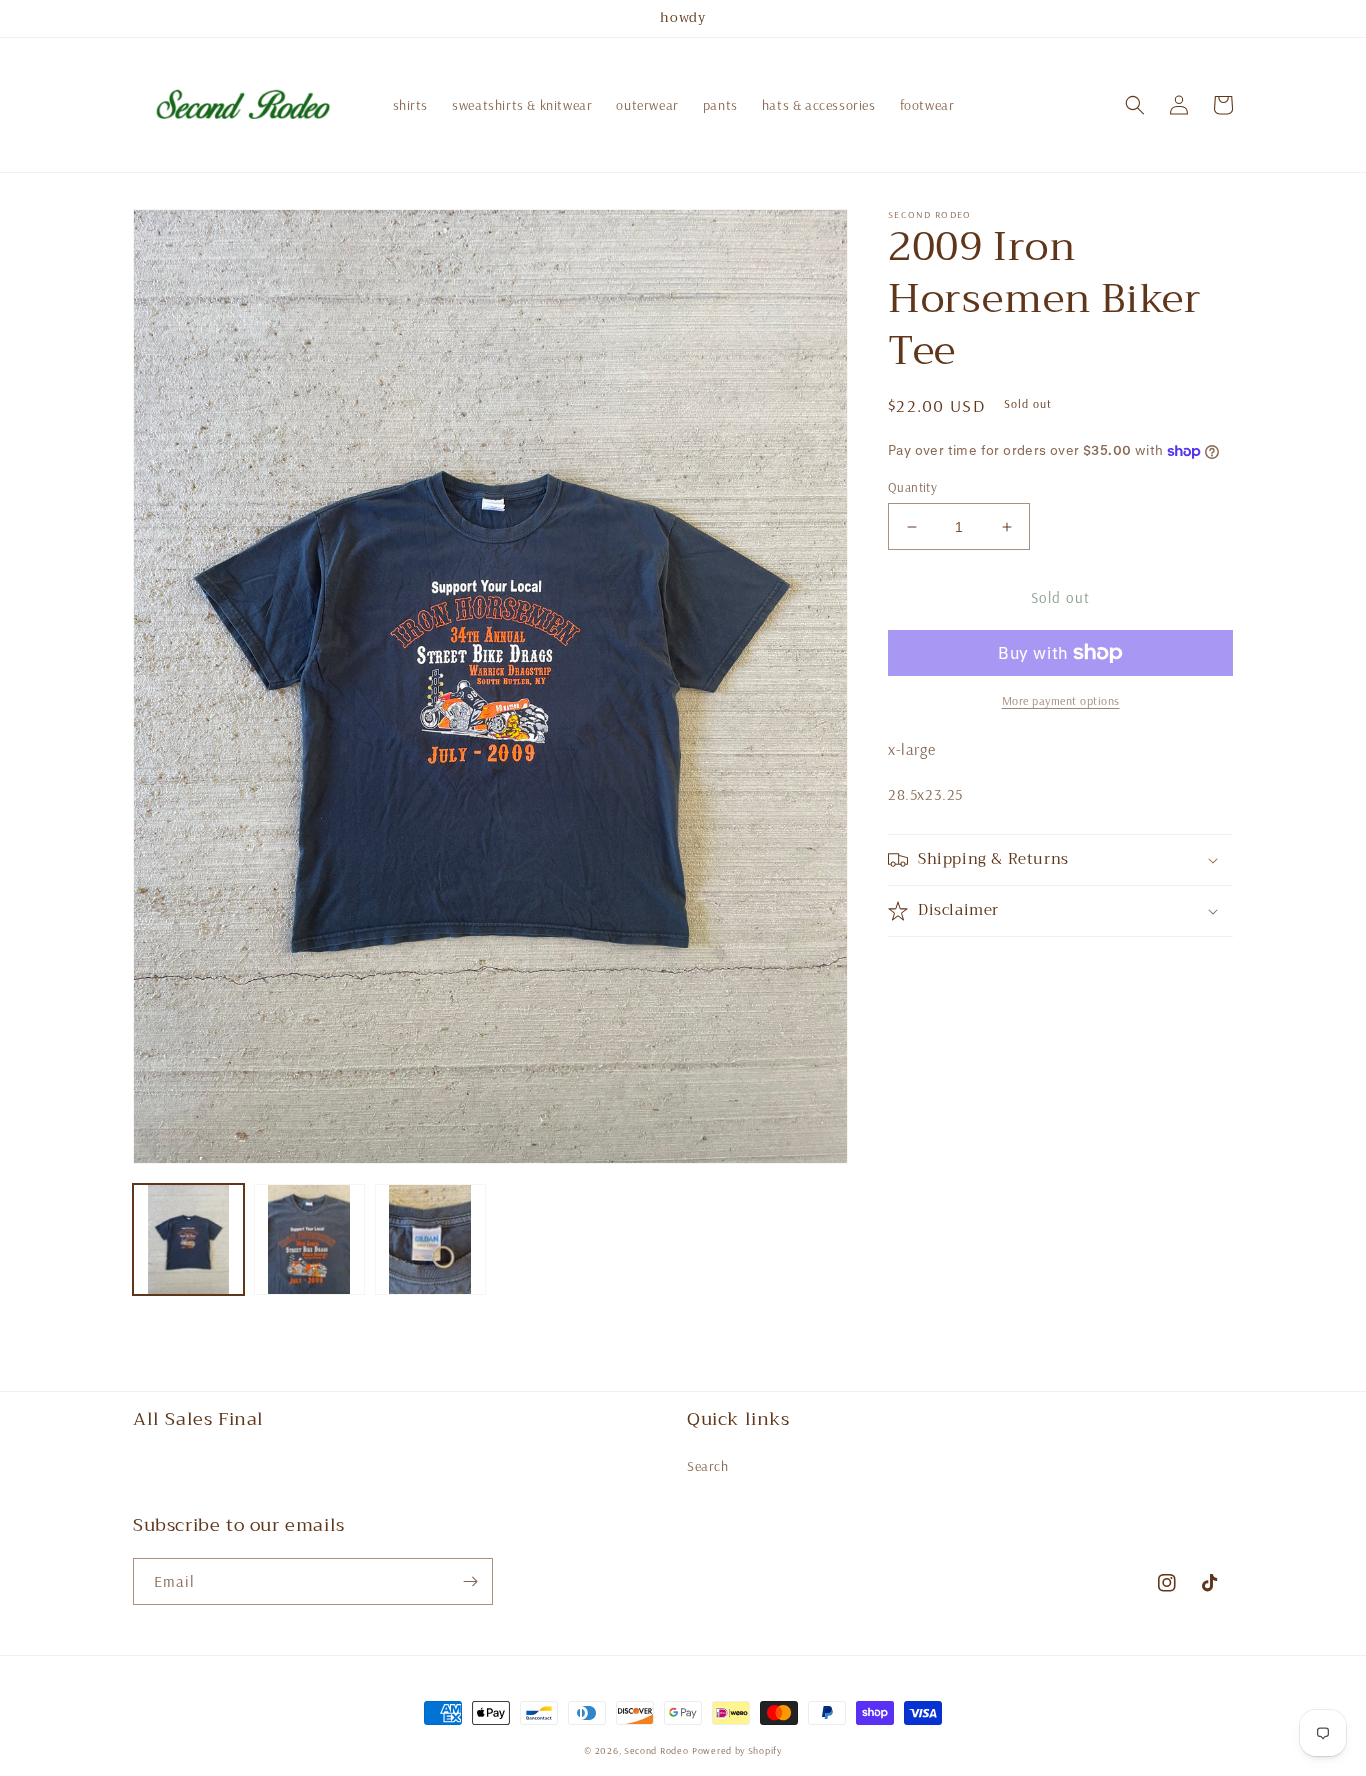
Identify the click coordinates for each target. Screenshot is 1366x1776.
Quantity (912, 487)
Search (708, 1466)
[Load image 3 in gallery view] (430, 1239)
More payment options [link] (1061, 700)
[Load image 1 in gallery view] (188, 1239)
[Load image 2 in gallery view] (309, 1239)
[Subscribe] (470, 1581)
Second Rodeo (656, 1750)
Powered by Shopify (737, 1750)
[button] (1135, 105)
